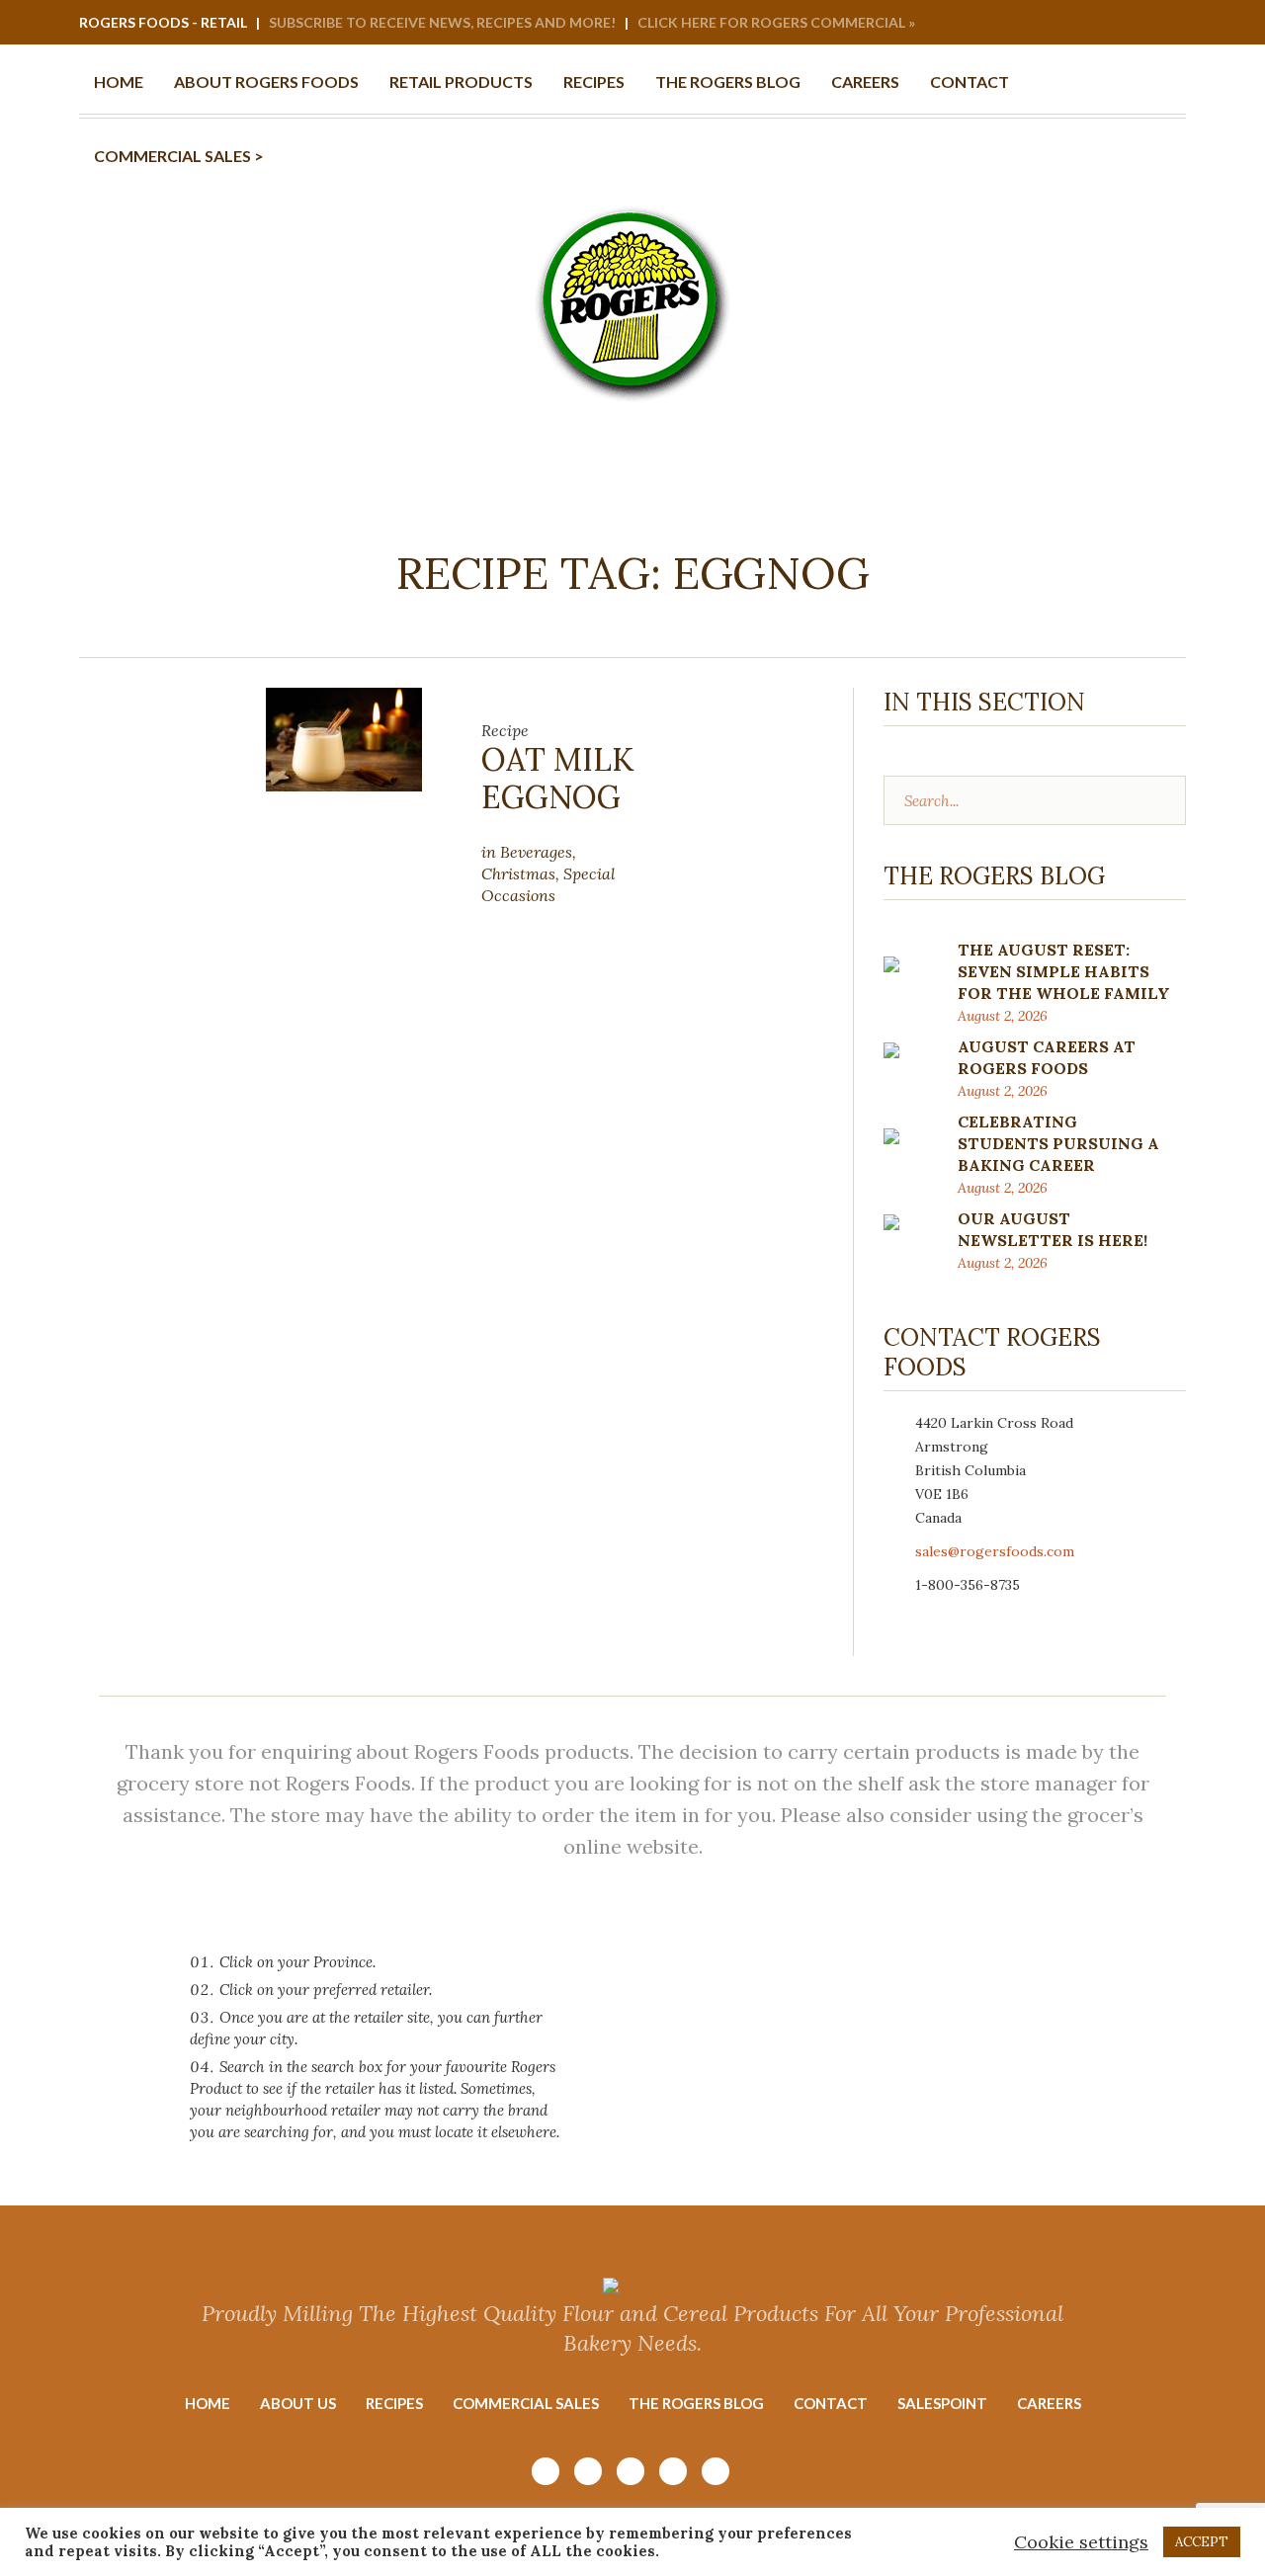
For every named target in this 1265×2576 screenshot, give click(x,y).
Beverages (536, 852)
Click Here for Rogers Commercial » (776, 22)
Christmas (518, 873)
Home (208, 2403)
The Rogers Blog (696, 2403)
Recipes (394, 2403)
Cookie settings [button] (1081, 2542)
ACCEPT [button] (1202, 2542)
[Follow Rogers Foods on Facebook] (1117, 24)
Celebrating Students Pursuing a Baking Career (1058, 1143)
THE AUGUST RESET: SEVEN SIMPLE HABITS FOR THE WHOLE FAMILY (1064, 971)
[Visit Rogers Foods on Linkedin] (1143, 24)
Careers (1049, 2403)
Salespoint (942, 2403)
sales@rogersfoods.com (995, 1551)
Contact (831, 2403)
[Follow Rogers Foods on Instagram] (1063, 24)
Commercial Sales (526, 2403)
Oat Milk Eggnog (558, 778)
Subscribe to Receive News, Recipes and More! (442, 22)
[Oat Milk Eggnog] (344, 738)
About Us (298, 2403)
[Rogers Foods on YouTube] (1090, 24)
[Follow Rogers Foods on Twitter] (1170, 24)
